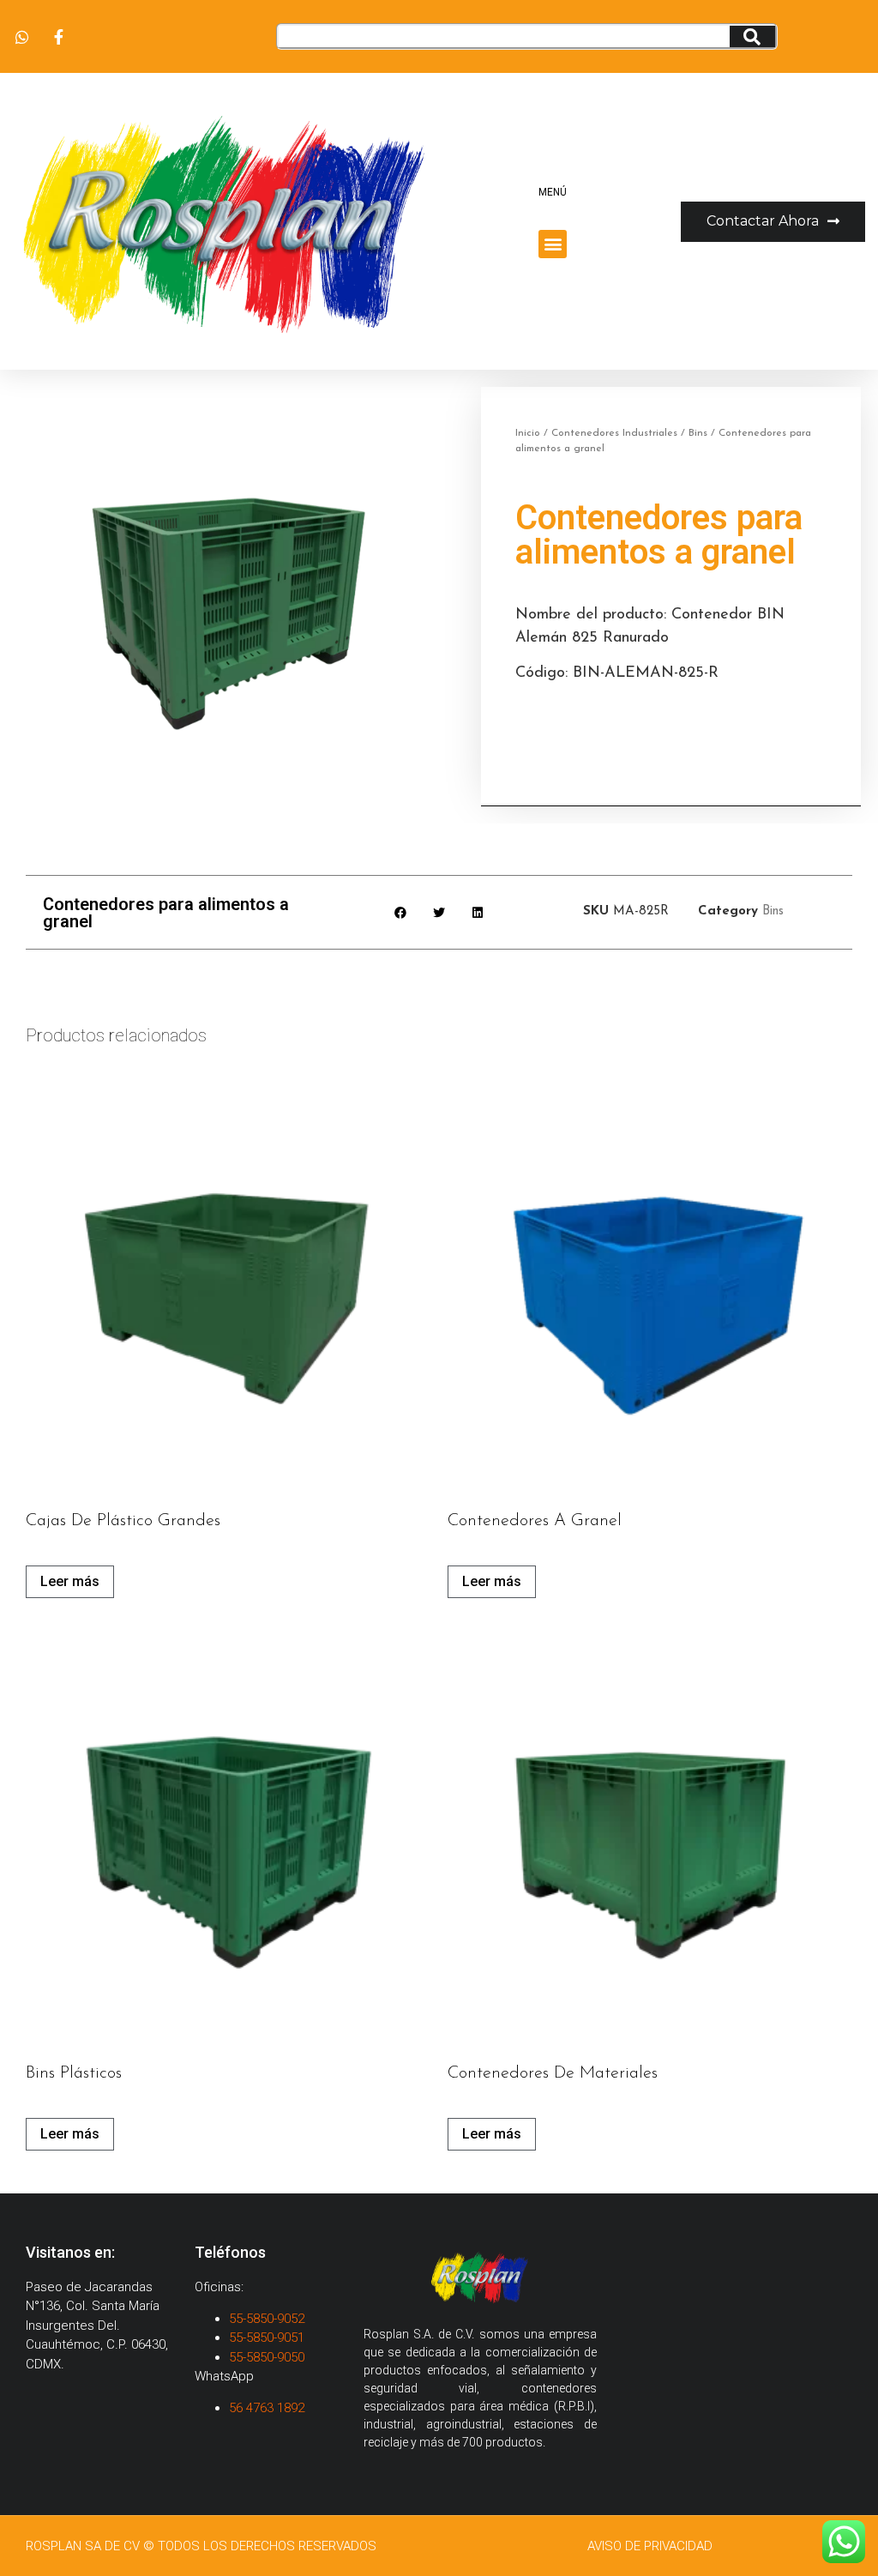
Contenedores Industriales (614, 433)
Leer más (70, 1581)
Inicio (528, 433)
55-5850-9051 (267, 2338)
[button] (553, 244)
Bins (698, 433)
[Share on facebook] (401, 912)
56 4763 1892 (268, 2408)
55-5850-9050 (267, 2357)
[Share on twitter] (439, 912)
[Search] (752, 36)
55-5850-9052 (267, 2319)
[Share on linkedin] (478, 912)
